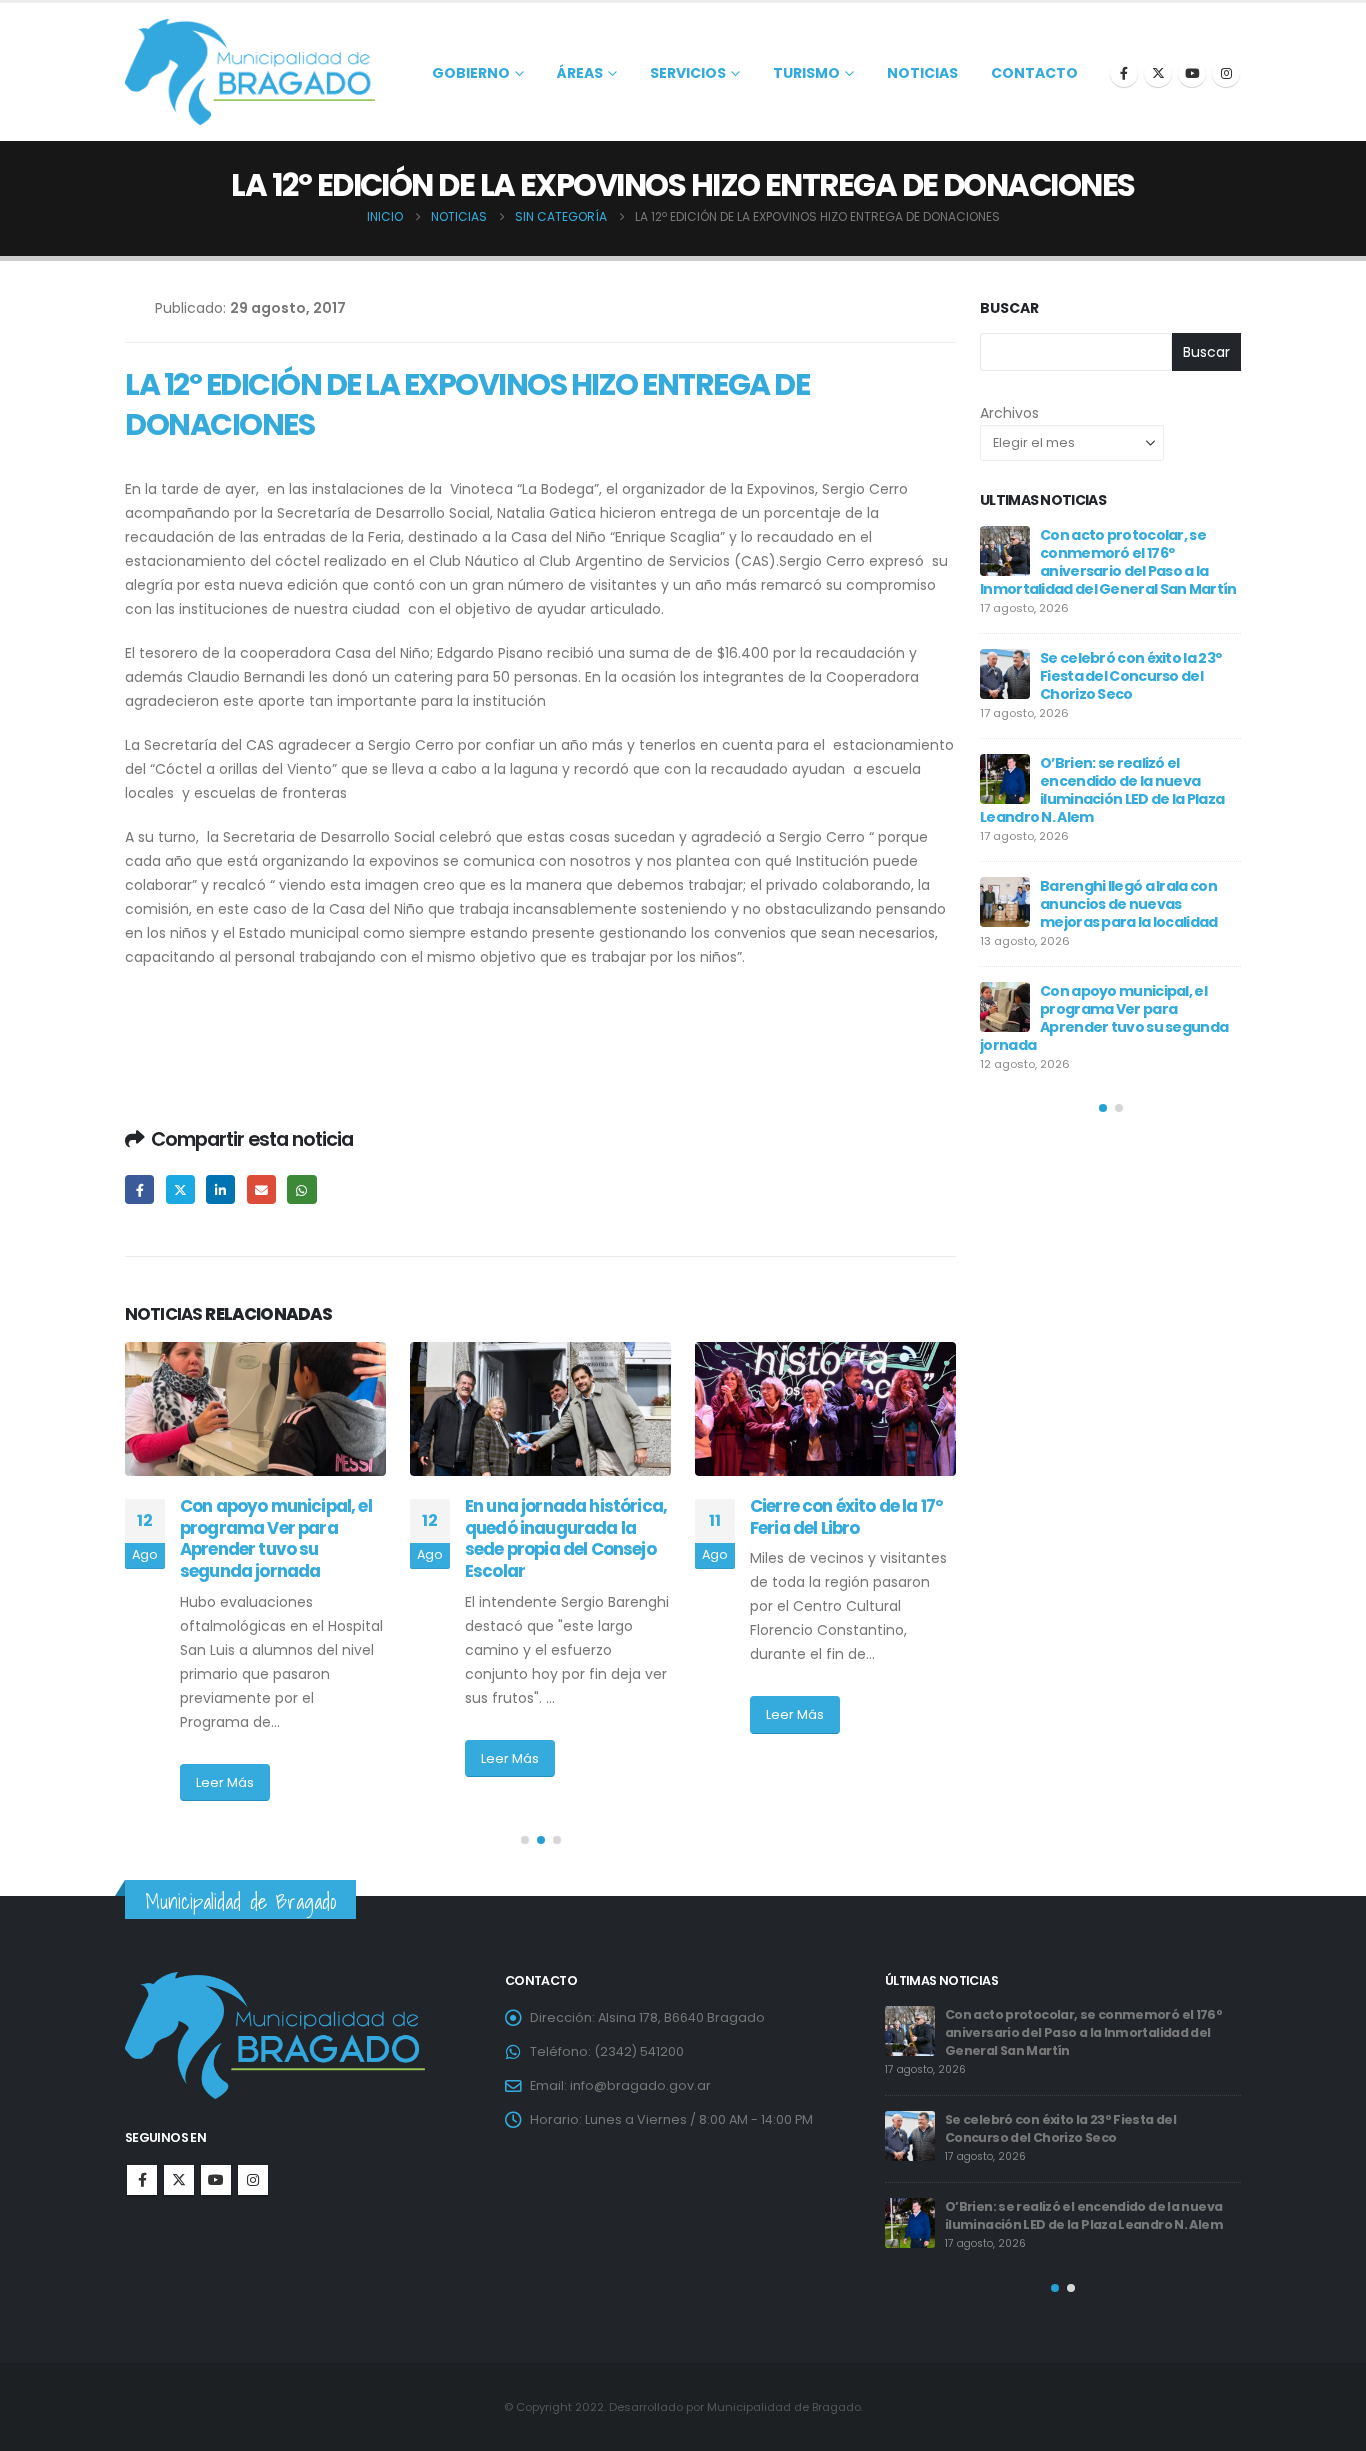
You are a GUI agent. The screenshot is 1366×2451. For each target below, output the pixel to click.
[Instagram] (1226, 73)
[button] (525, 1840)
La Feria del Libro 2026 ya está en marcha (1155, 841)
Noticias (922, 73)
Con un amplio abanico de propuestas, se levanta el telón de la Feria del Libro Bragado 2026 (1131, 946)
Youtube (216, 2180)
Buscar (1009, 308)
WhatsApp (301, 1189)
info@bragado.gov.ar (640, 2085)
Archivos (1009, 413)
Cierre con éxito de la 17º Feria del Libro (561, 1517)
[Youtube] (1192, 73)
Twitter (180, 1189)
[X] (1158, 73)
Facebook (139, 1189)
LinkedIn (220, 1189)
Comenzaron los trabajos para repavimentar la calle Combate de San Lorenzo (852, 1538)
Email (261, 1189)
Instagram (253, 2180)
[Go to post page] (255, 1409)
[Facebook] (1124, 73)
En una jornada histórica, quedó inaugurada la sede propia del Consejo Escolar (281, 1538)
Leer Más (225, 1758)
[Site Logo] (250, 72)
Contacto (1034, 73)
